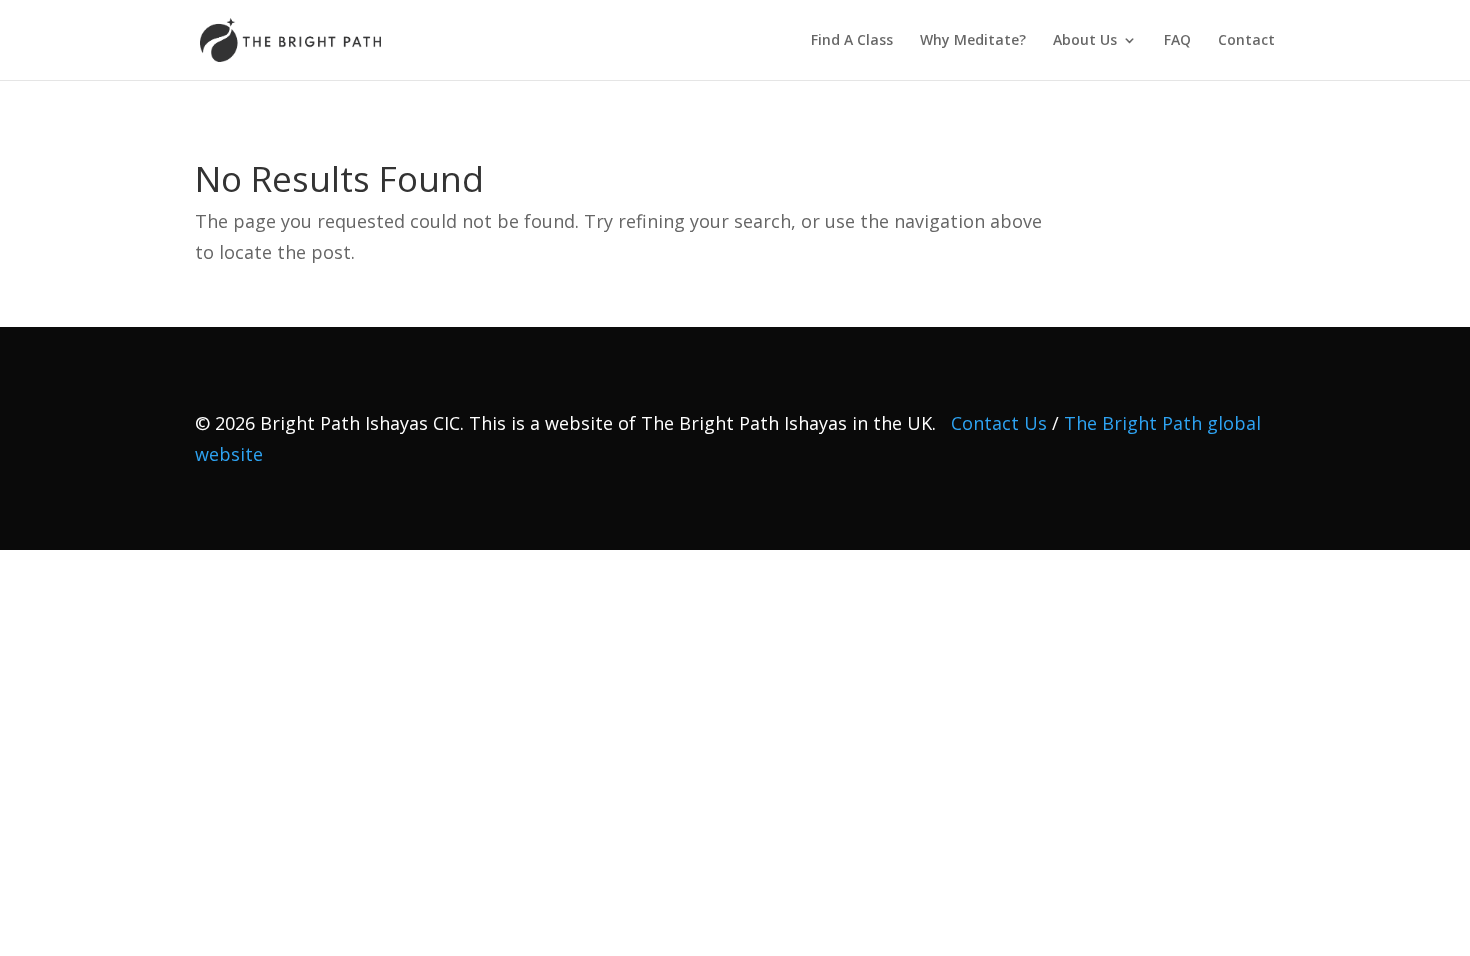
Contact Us (999, 423)
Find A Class (852, 41)
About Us (1085, 41)
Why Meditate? (973, 41)
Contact (1246, 41)
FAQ (1177, 41)
